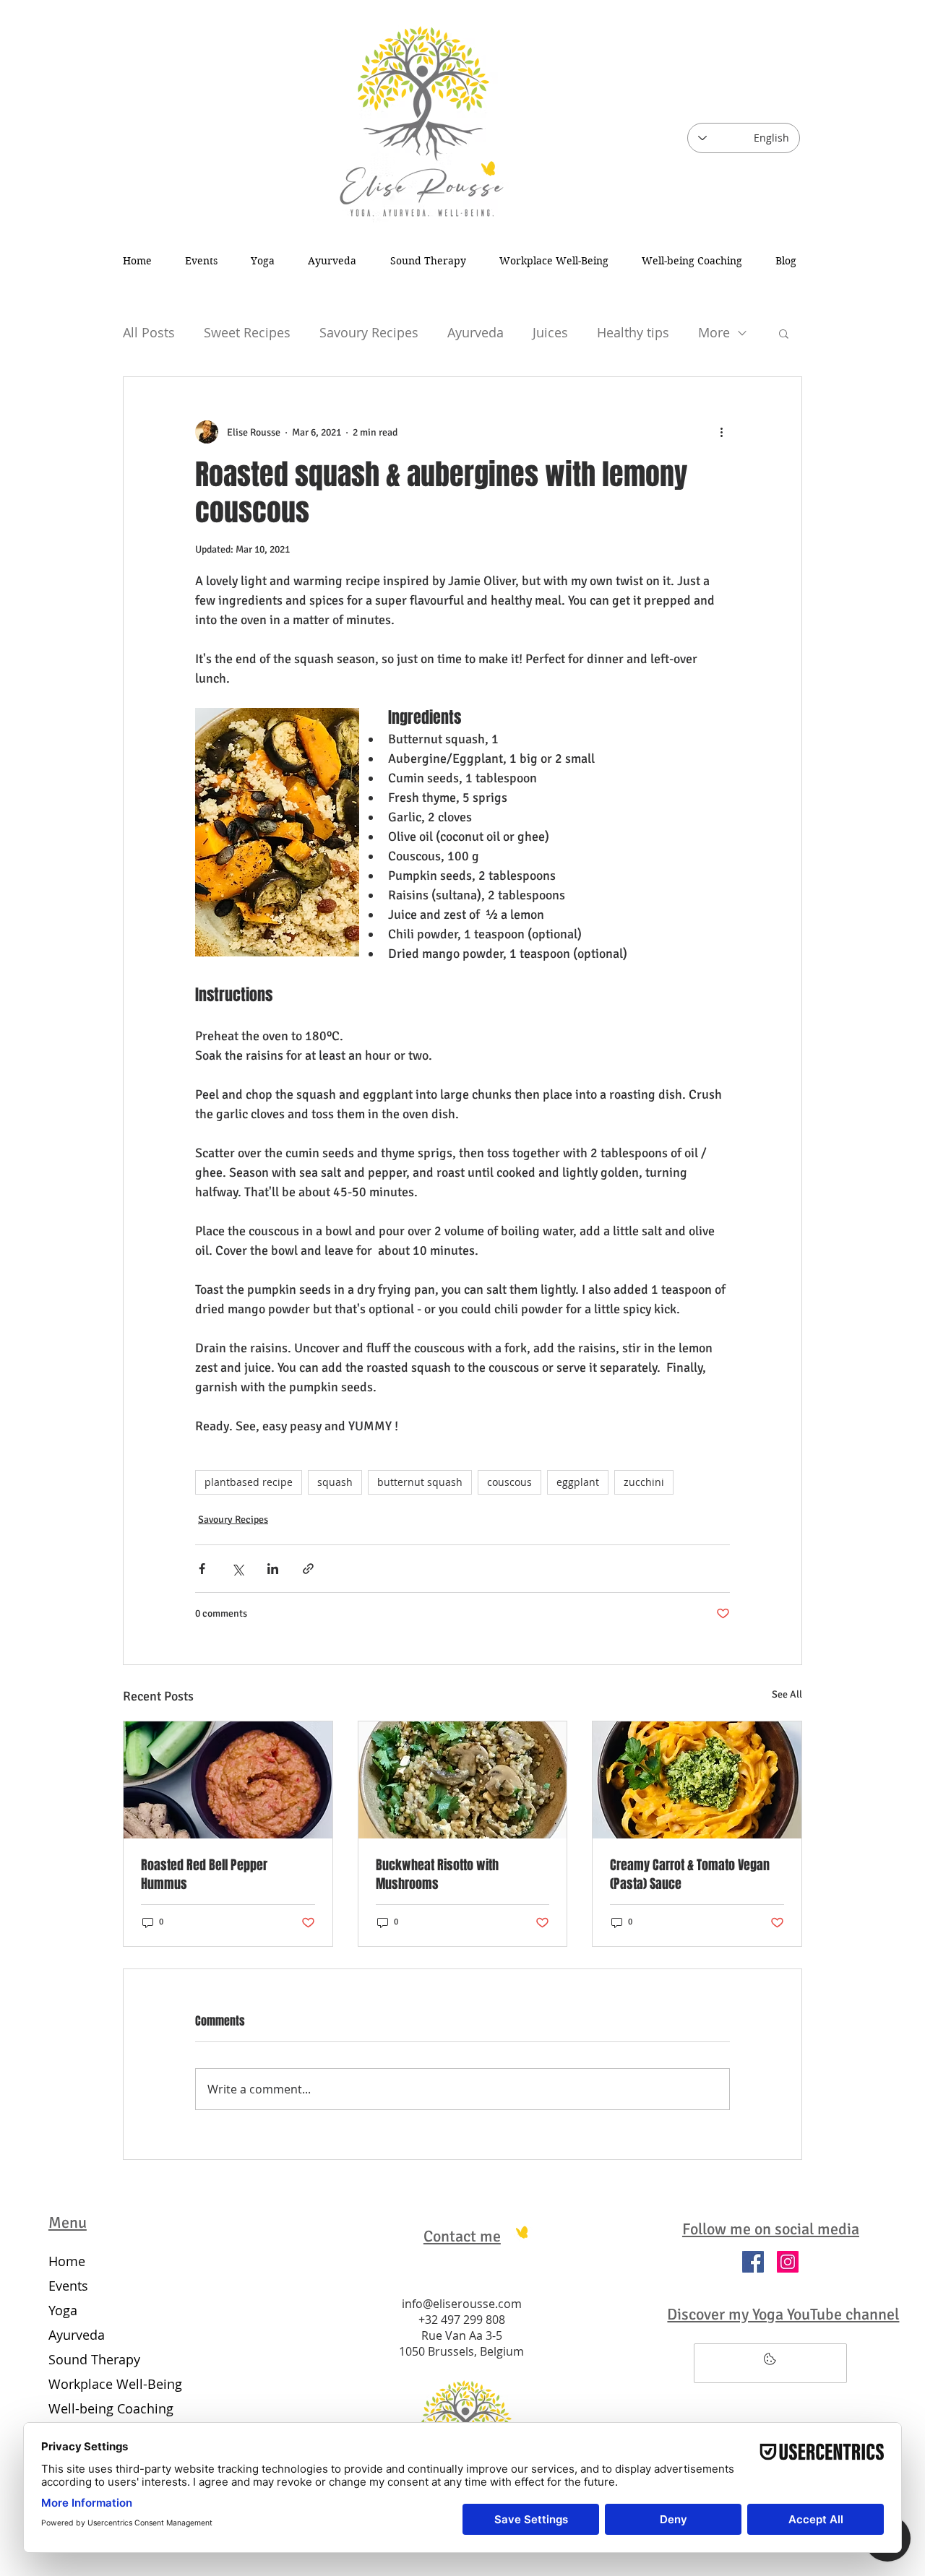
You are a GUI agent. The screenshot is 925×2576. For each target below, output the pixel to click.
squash (335, 1482)
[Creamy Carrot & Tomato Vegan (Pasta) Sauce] (697, 1780)
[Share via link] (308, 1569)
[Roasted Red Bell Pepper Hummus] (228, 1780)
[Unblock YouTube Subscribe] (770, 2363)
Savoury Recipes (369, 332)
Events (68, 2286)
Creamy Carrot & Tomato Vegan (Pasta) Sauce (690, 1875)
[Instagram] (788, 2262)
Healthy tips (633, 332)
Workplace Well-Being (112, 2384)
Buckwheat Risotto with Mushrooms (437, 1875)
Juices (550, 332)
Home (67, 2261)
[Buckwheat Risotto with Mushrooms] (463, 1780)
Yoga (63, 2310)
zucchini (644, 1482)
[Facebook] (753, 2262)
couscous (509, 1482)
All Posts (149, 332)
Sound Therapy (94, 2359)
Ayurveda (476, 332)
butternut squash (420, 1482)
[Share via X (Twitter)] (237, 1569)
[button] (784, 333)
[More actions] (721, 432)
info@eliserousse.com (462, 2304)
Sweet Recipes (247, 332)
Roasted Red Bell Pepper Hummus (204, 1875)
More (714, 332)
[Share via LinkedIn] (273, 1569)
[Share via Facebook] (202, 1569)
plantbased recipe (249, 1482)
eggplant (578, 1482)
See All (787, 1694)
